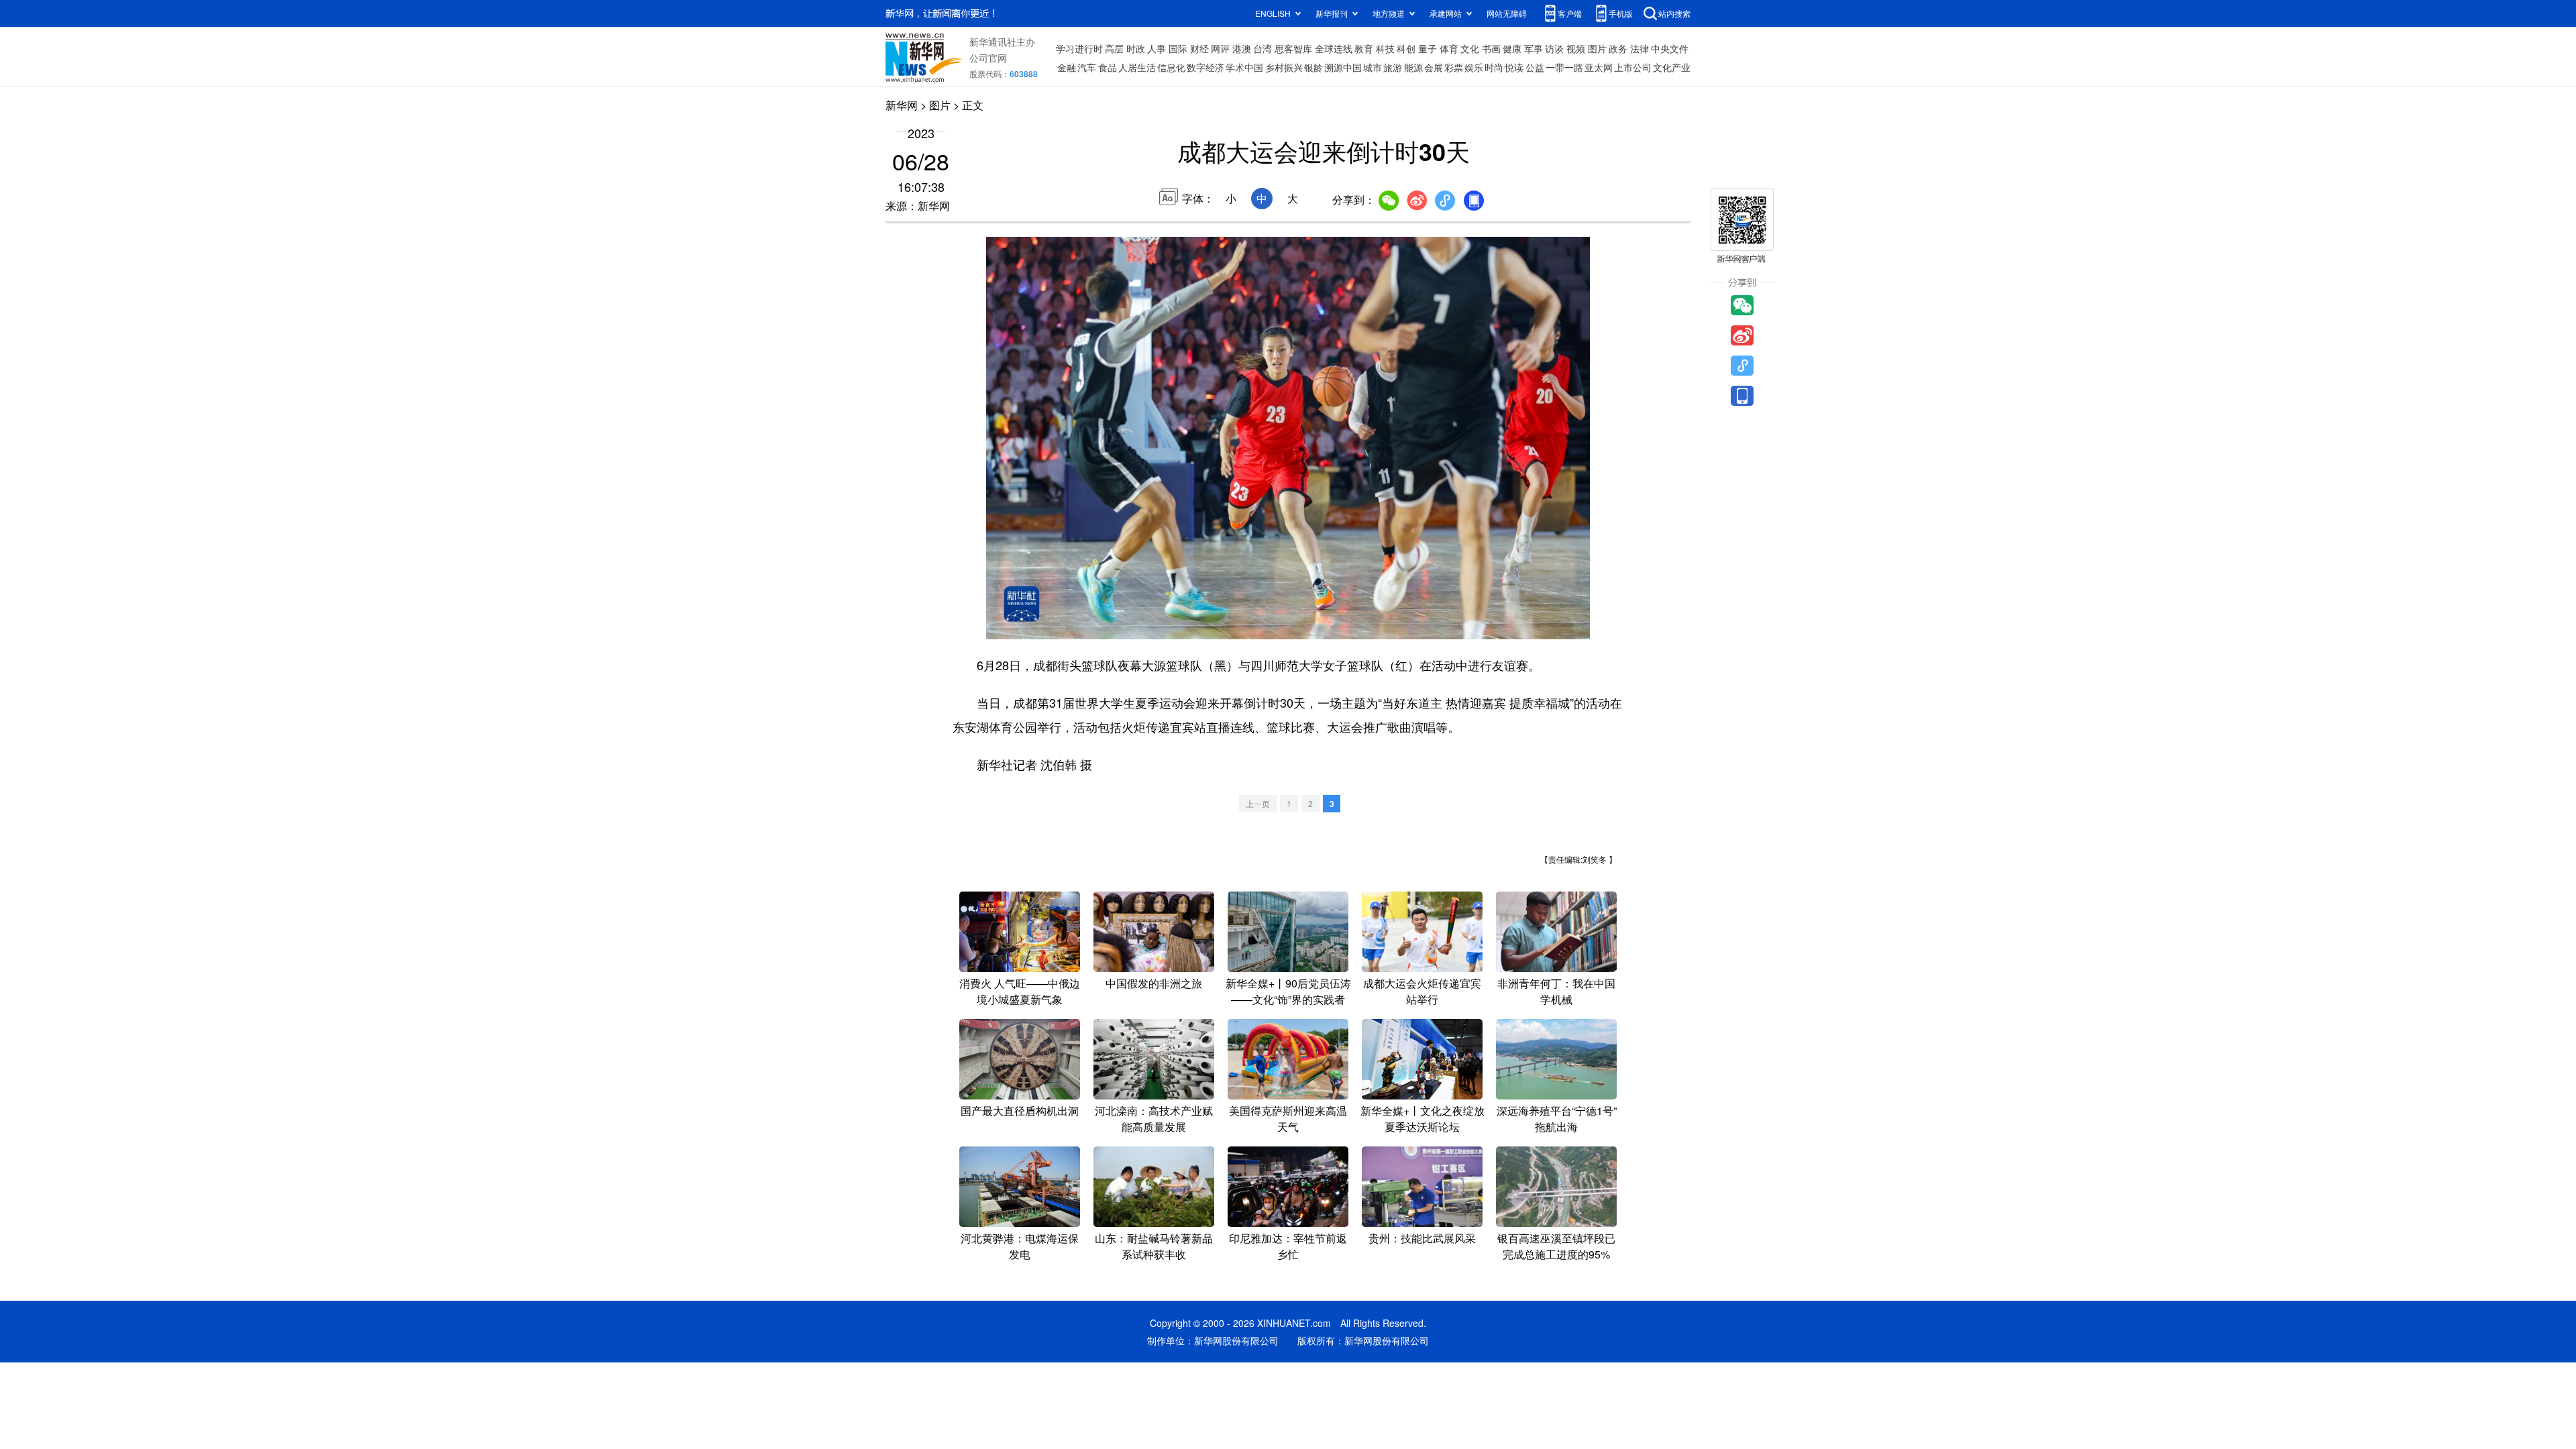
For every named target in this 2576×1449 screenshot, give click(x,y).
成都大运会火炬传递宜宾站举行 (1422, 991)
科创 (1406, 48)
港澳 (1242, 48)
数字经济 (1205, 67)
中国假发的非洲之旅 (1154, 983)
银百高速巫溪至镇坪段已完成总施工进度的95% (1556, 1246)
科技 (1385, 48)
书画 (1491, 48)
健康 (1512, 48)
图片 (1597, 48)
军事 (1534, 48)
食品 (1108, 67)
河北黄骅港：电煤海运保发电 (1020, 1246)
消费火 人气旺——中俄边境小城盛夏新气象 (1020, 991)
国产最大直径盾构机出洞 (1020, 1111)
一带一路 (1564, 67)
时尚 (1494, 67)
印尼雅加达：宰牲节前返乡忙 (1288, 1246)
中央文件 (1670, 48)
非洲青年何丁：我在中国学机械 (1556, 991)
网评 (1220, 48)
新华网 (902, 105)
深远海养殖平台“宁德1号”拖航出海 (1557, 1119)
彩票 (1454, 67)
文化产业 (1672, 67)
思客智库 (1293, 48)
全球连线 (1334, 48)
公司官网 (988, 58)
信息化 (1171, 67)
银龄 (1313, 67)
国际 (1178, 48)
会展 (1434, 67)
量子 (1428, 48)
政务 (1618, 48)
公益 (1535, 67)
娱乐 (1474, 67)
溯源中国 (1343, 67)
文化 (1470, 48)
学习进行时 (1079, 48)
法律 (1640, 48)
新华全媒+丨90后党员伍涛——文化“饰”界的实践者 (1288, 991)
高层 (1114, 48)
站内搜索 (1674, 13)
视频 (1576, 48)
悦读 (1514, 67)
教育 (1364, 48)
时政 (1136, 48)
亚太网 (1599, 67)
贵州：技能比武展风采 (1422, 1238)
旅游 (1393, 67)
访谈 (1554, 48)
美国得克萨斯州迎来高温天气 (1288, 1119)
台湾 (1263, 48)
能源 (1413, 67)
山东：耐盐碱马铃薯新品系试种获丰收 (1154, 1246)
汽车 (1087, 67)
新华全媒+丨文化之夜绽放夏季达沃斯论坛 (1423, 1119)
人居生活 (1137, 67)
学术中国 (1244, 67)
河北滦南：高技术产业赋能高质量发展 (1154, 1119)
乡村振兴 (1284, 67)
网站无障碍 (1507, 13)
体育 (1449, 48)
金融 (1067, 67)
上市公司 (1633, 67)
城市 (1373, 67)
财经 (1199, 48)
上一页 (1258, 803)
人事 (1157, 48)
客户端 (1570, 13)
